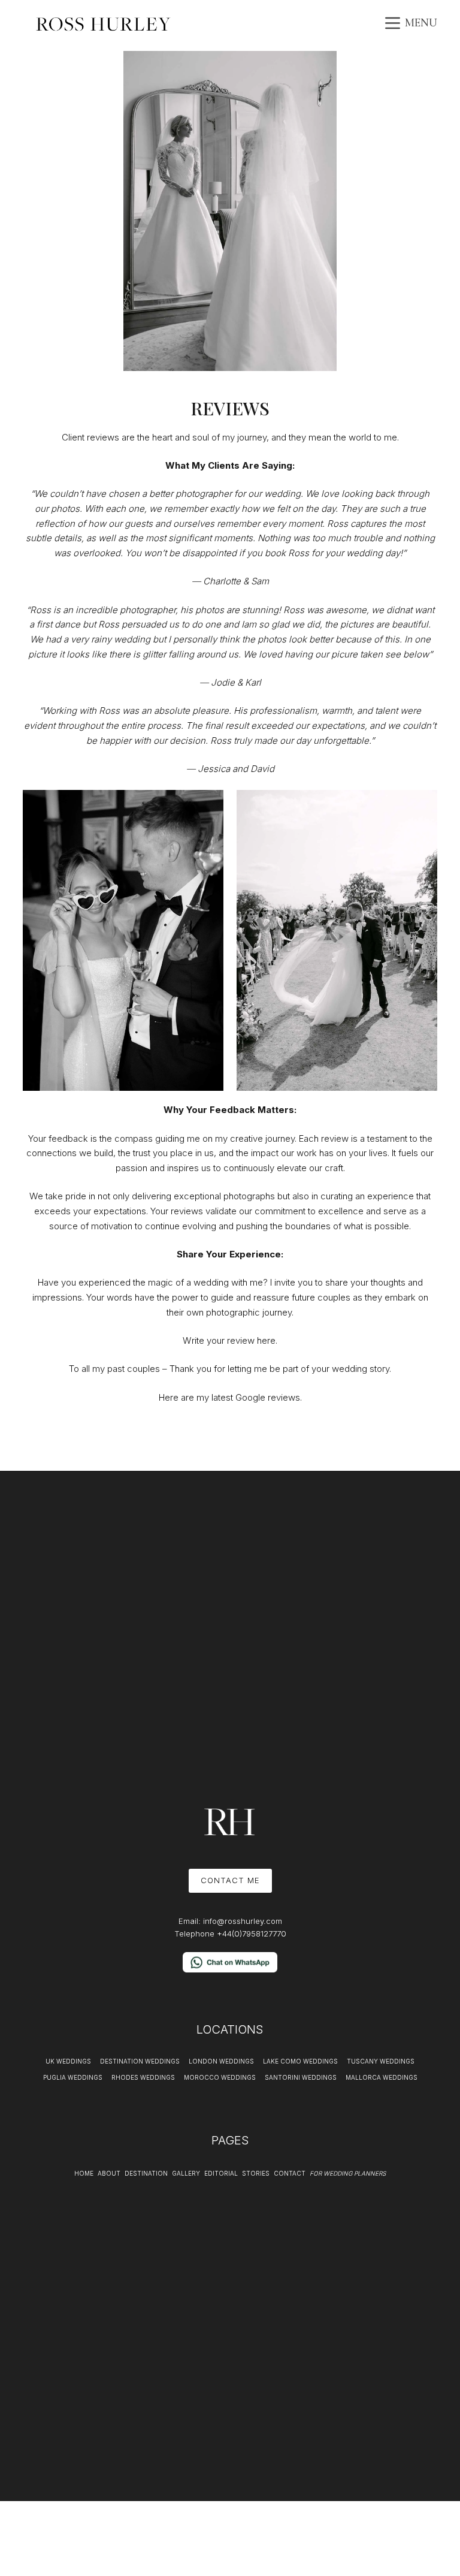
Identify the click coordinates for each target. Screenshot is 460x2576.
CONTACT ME (230, 1880)
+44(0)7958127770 (252, 1933)
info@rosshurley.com (243, 1921)
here (266, 1340)
